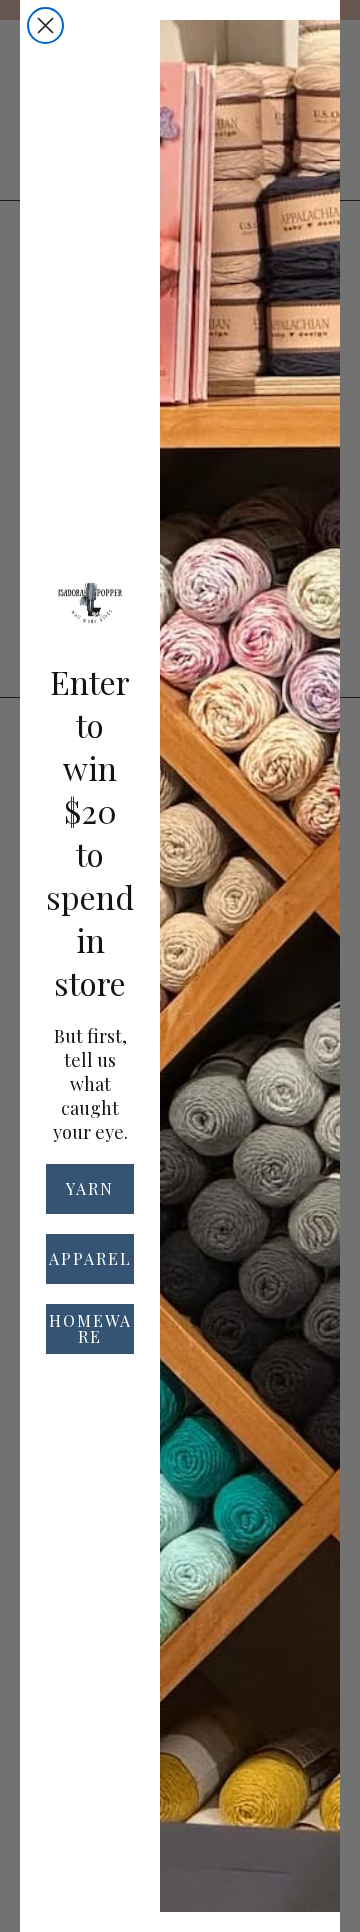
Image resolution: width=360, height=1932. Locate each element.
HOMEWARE (90, 1328)
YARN (90, 1188)
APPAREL (90, 1258)
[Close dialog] (45, 25)
